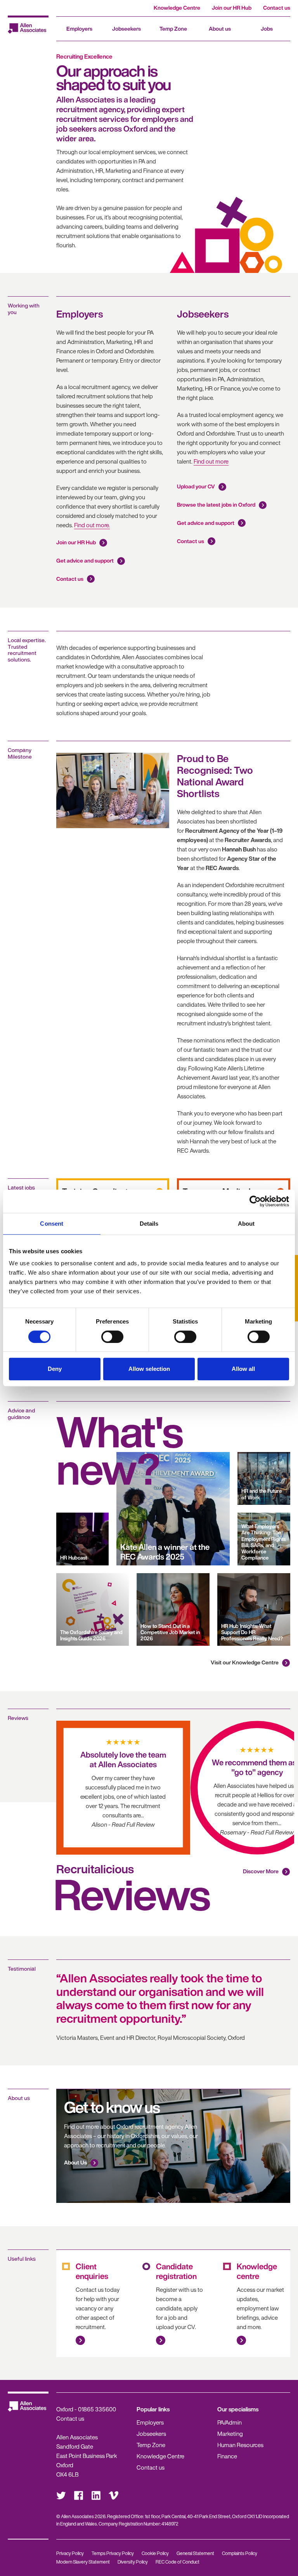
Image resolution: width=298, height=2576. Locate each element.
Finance (227, 2456)
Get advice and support (85, 560)
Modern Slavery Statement (83, 2562)
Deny (55, 1369)
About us (220, 29)
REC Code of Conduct (178, 2562)
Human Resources (240, 2445)
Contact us (277, 8)
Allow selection (149, 1369)
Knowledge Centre (177, 8)
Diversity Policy (133, 2562)
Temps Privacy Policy (113, 2553)
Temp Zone (173, 29)
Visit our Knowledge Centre (245, 1662)
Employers (79, 29)
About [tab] (246, 1224)
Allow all (243, 1369)
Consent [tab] (52, 1224)
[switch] (112, 1337)
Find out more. (92, 525)
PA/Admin (230, 2422)
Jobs (267, 29)
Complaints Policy (240, 2553)
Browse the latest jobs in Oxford (216, 505)
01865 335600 (97, 2409)
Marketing (230, 2434)
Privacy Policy (70, 2553)
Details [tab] (149, 1224)
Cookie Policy (155, 2553)
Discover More (261, 1871)
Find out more (211, 461)
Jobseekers (126, 29)
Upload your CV (196, 486)
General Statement (195, 2553)
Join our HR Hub (232, 8)
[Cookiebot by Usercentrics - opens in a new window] (255, 1201)
